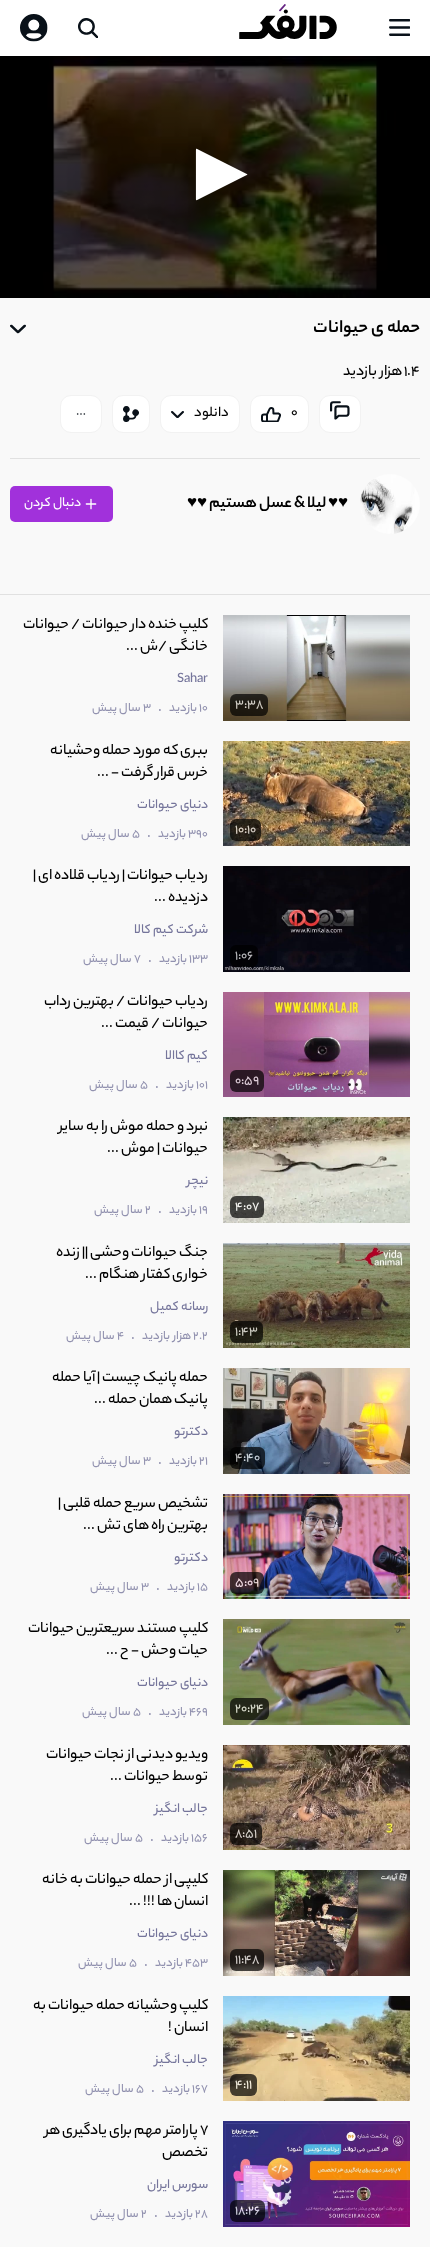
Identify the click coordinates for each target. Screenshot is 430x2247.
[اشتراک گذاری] (131, 414)
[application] (215, 177)
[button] (215, 174)
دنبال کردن (53, 503)
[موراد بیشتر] (81, 414)
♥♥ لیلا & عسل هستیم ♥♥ (267, 504)
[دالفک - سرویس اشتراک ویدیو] (304, 28)
